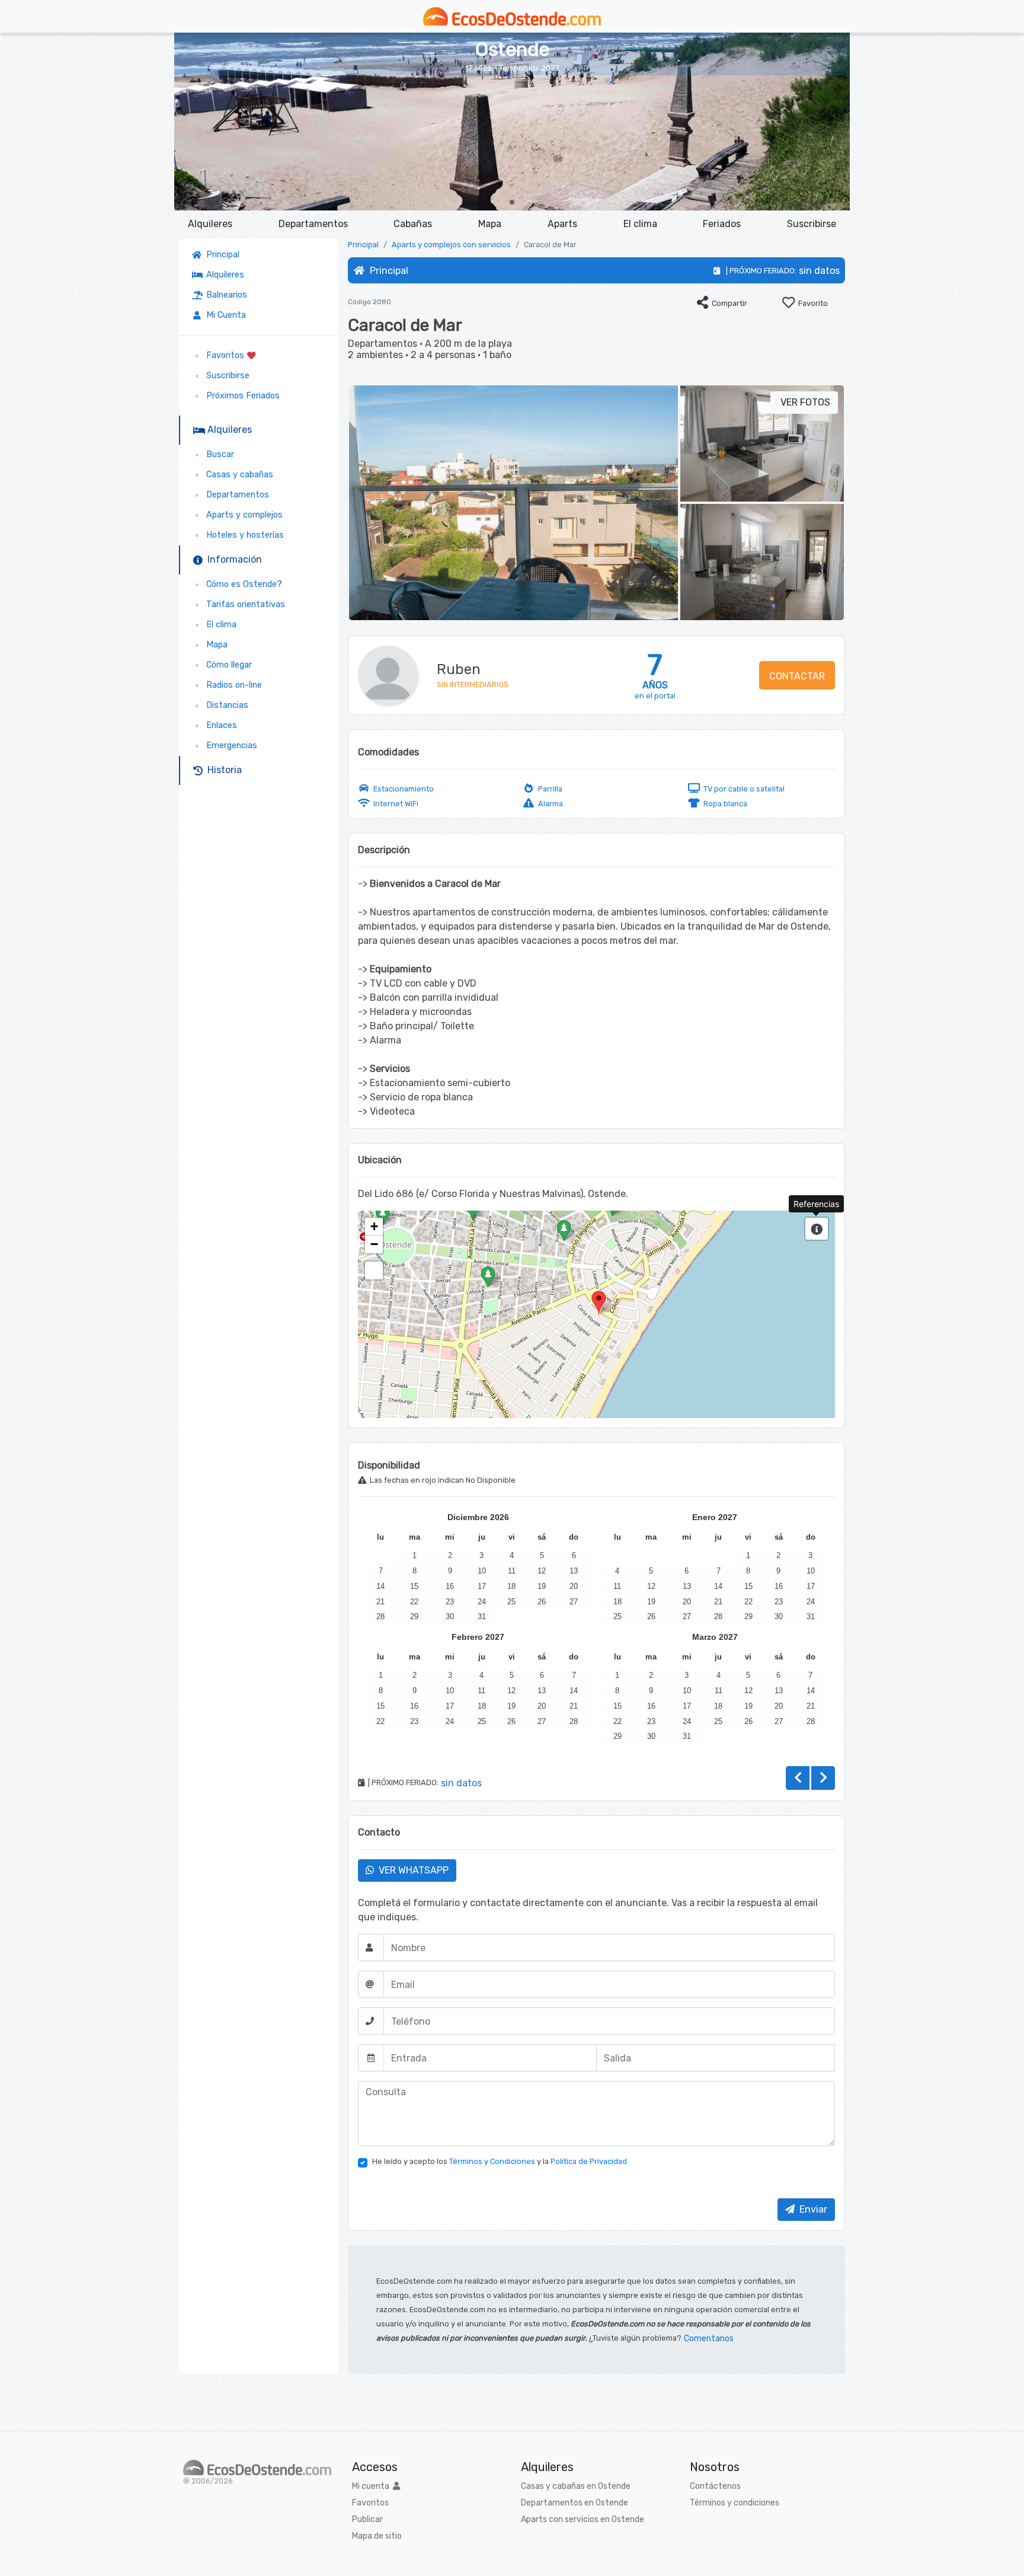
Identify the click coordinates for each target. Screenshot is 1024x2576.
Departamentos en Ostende (575, 2503)
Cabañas (413, 224)
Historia (222, 770)
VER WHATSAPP (411, 1870)
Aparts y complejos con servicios (451, 245)
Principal (223, 255)
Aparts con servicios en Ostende (583, 2519)
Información (232, 559)
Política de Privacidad (589, 2161)
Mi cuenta (372, 2486)
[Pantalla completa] (374, 1271)
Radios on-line (232, 685)
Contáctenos (715, 2486)
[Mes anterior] (798, 1778)
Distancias (225, 705)
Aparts (562, 224)
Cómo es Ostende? (242, 584)
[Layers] (817, 1229)
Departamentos (313, 224)
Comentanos (709, 2339)
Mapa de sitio (377, 2536)
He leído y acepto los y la (500, 2161)
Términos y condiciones (735, 2503)
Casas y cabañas (237, 475)
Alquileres (210, 224)
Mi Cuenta (224, 315)
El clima (640, 224)
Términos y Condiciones (492, 2161)
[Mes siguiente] (823, 1778)
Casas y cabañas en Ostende (576, 2486)
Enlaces (219, 725)
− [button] (374, 1244)
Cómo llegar (227, 665)
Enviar (811, 2209)
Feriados (722, 224)
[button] (512, 202)
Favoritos (224, 355)
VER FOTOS (804, 402)
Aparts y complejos (242, 515)
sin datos (819, 271)
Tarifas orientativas (243, 604)
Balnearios (224, 295)
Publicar (367, 2519)
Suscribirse (812, 224)
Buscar (218, 454)
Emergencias (229, 746)
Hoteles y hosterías (243, 535)
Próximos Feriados (241, 396)
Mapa (490, 224)
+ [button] (374, 1226)
